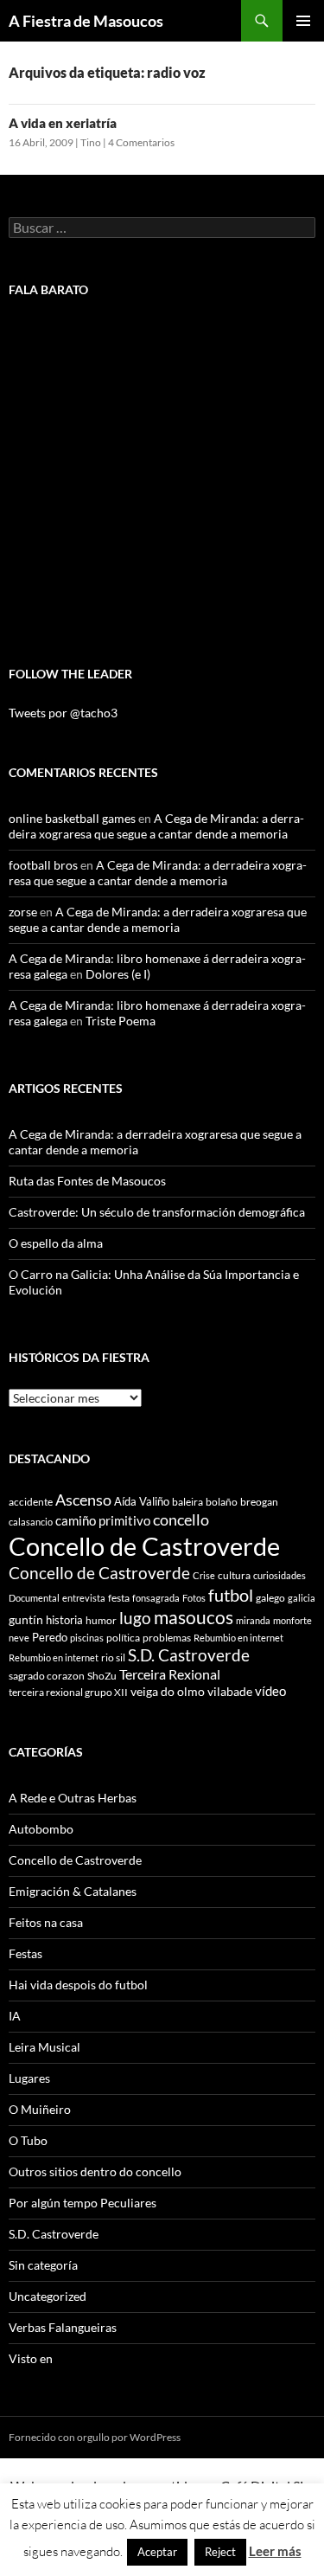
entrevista (84, 1598)
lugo (135, 1618)
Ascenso (83, 1500)
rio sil (113, 1657)
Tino (91, 142)
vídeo (270, 1691)
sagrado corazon (47, 1676)
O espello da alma (56, 1243)
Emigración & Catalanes (73, 1891)
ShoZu (102, 1676)
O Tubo (28, 2140)
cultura (234, 1575)
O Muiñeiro (40, 2109)
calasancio (31, 1522)
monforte (292, 1620)
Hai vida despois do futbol (78, 1985)
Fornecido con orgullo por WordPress (95, 2437)
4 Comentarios (141, 142)
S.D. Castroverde (189, 1655)
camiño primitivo (103, 1520)
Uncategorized (48, 2296)
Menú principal (303, 21)
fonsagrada (156, 1598)
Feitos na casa (46, 1922)
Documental (34, 1598)
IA (15, 2016)
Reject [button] (220, 2552)
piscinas (87, 1638)
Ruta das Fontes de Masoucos (87, 1181)
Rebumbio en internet (238, 1638)
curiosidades (280, 1575)
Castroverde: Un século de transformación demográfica (157, 1212)
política (123, 1638)
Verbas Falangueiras (63, 2327)
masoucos (194, 1617)
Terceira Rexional (170, 1674)
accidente (31, 1502)
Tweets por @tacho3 (63, 713)
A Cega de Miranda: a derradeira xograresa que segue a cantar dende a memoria (156, 826)
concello (181, 1520)
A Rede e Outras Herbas (73, 1798)
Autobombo (41, 1829)
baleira (187, 1502)
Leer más (275, 2551)
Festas (25, 1953)
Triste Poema (121, 1021)
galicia (302, 1598)
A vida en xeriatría (63, 123)
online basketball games (72, 818)
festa (119, 1598)
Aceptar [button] (157, 2552)
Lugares (29, 2078)
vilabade (230, 1691)
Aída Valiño (142, 1501)
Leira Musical (44, 2047)
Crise (204, 1575)
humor (101, 1620)
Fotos (194, 1598)
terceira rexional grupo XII (68, 1692)
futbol (231, 1595)
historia (64, 1620)
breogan (259, 1502)
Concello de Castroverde (144, 1546)
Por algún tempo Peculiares (83, 2203)
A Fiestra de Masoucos (86, 21)
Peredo (50, 1637)
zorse (23, 912)
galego (270, 1598)
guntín (26, 1619)
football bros (43, 865)
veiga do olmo (168, 1691)
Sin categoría (43, 2265)
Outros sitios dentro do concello (95, 2171)
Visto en (31, 2358)
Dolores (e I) (118, 974)
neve (19, 1638)
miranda (253, 1620)
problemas (167, 1638)
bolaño (222, 1502)
